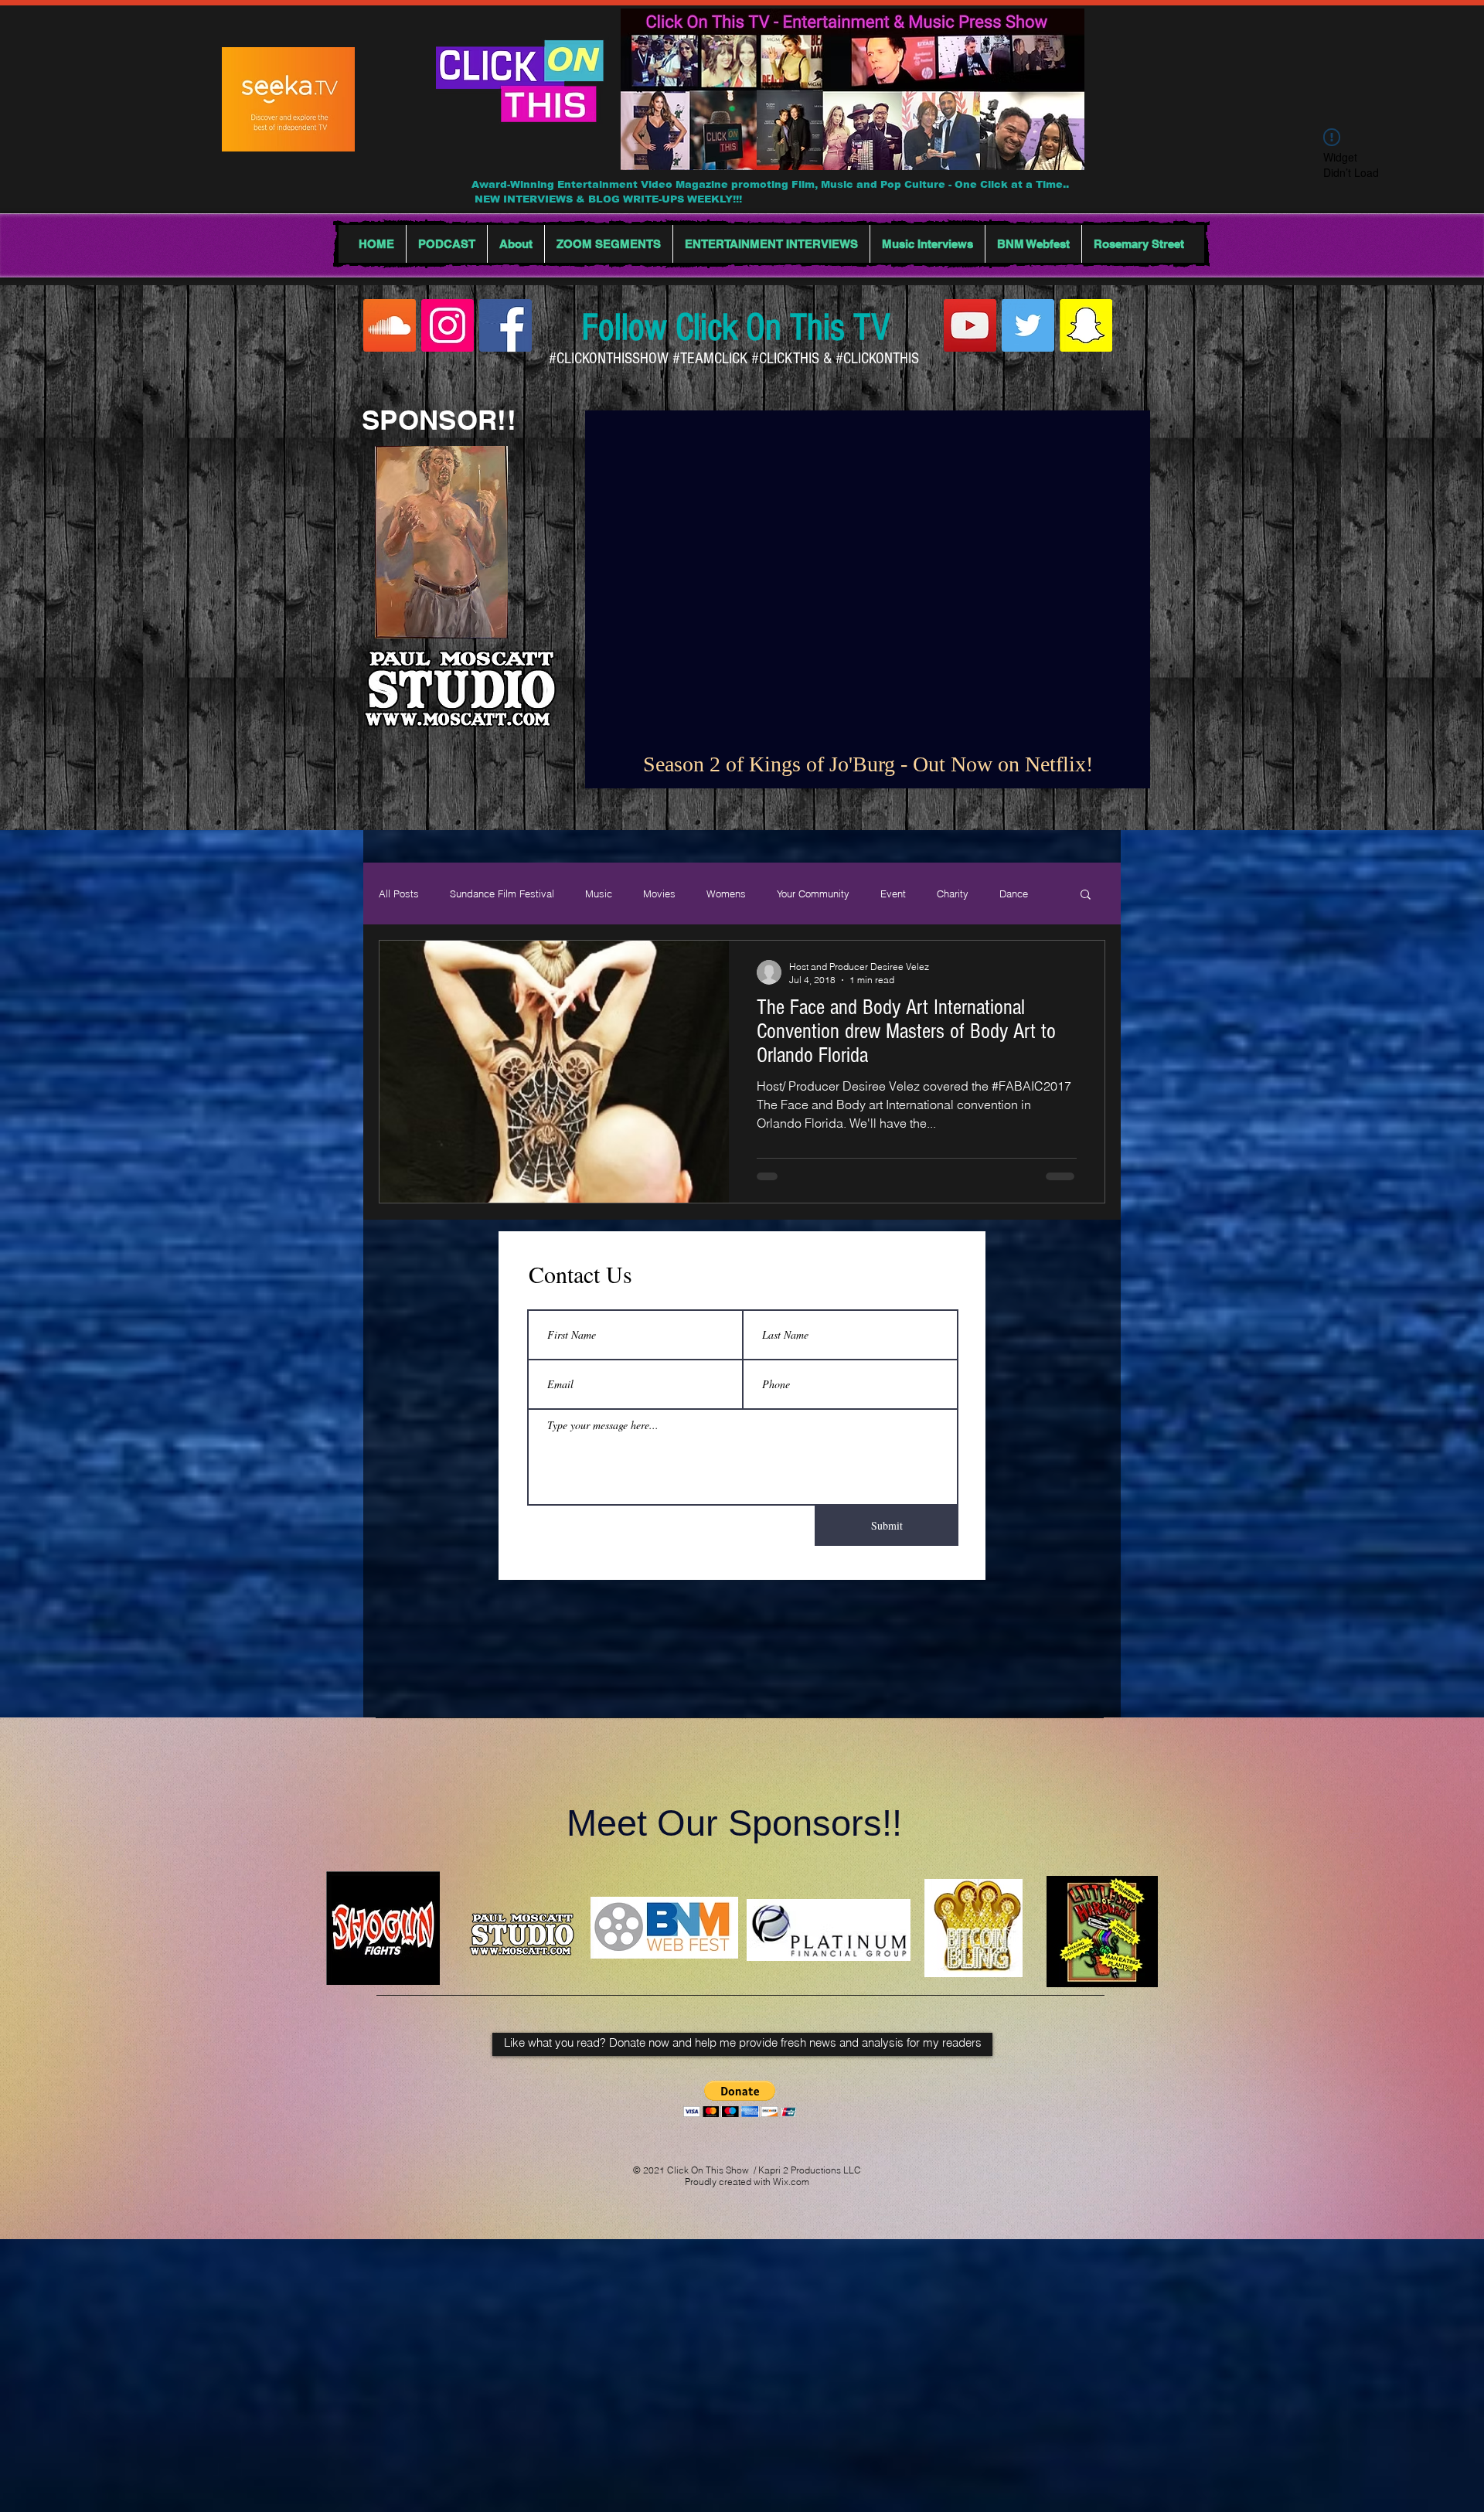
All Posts (399, 893)
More (1011, 893)
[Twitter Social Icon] (1028, 325)
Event (893, 893)
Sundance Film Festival (502, 893)
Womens (726, 893)
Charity (953, 893)
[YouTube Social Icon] (970, 325)
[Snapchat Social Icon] (1086, 325)
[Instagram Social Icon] (448, 325)
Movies (659, 893)
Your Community (813, 893)
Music (599, 893)
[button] (1086, 895)
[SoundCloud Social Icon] (390, 325)
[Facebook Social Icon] (505, 325)
